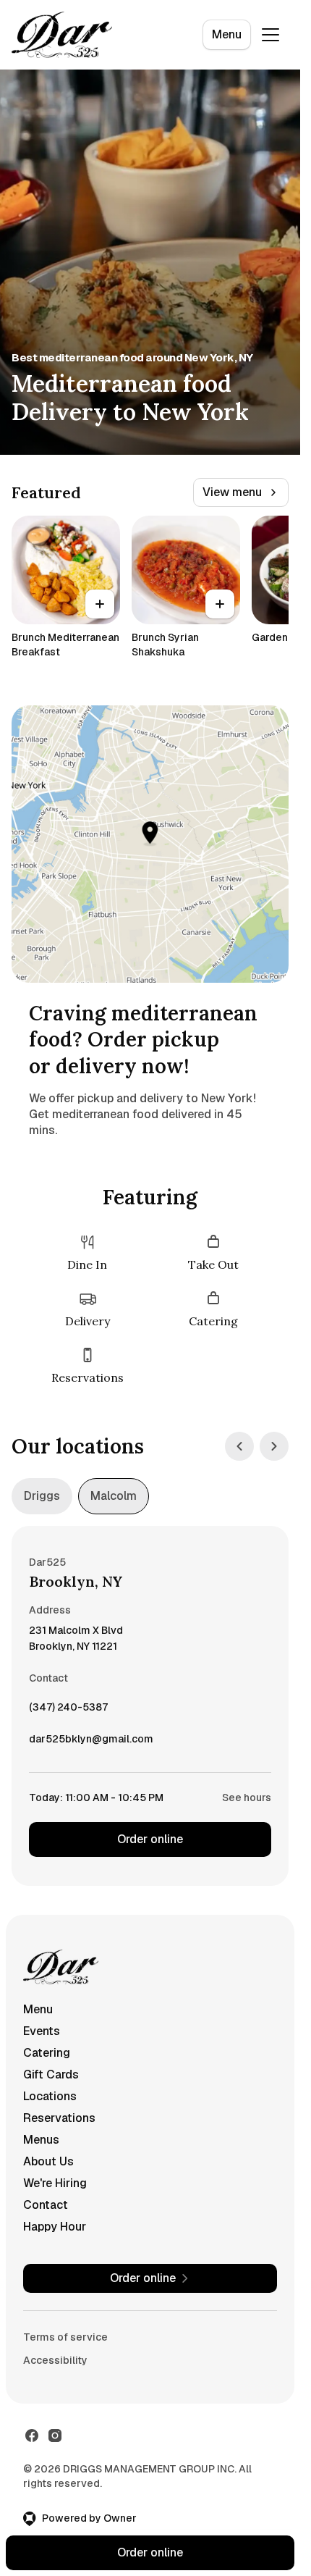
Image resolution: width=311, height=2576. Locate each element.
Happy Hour (55, 2227)
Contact (46, 2205)
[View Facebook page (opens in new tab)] (32, 2436)
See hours (247, 1797)
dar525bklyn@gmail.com (91, 1742)
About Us (48, 2161)
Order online (150, 1839)
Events (42, 2031)
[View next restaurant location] (274, 1446)
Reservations (59, 2118)
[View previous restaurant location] (239, 1446)
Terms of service (65, 2337)
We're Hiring (55, 2183)
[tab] (42, 1496)
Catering (47, 2053)
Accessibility (55, 2360)
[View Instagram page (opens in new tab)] (55, 2436)
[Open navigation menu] (270, 35)
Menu (227, 34)
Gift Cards (51, 2074)
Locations (50, 2096)
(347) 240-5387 (68, 1711)
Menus (41, 2140)
